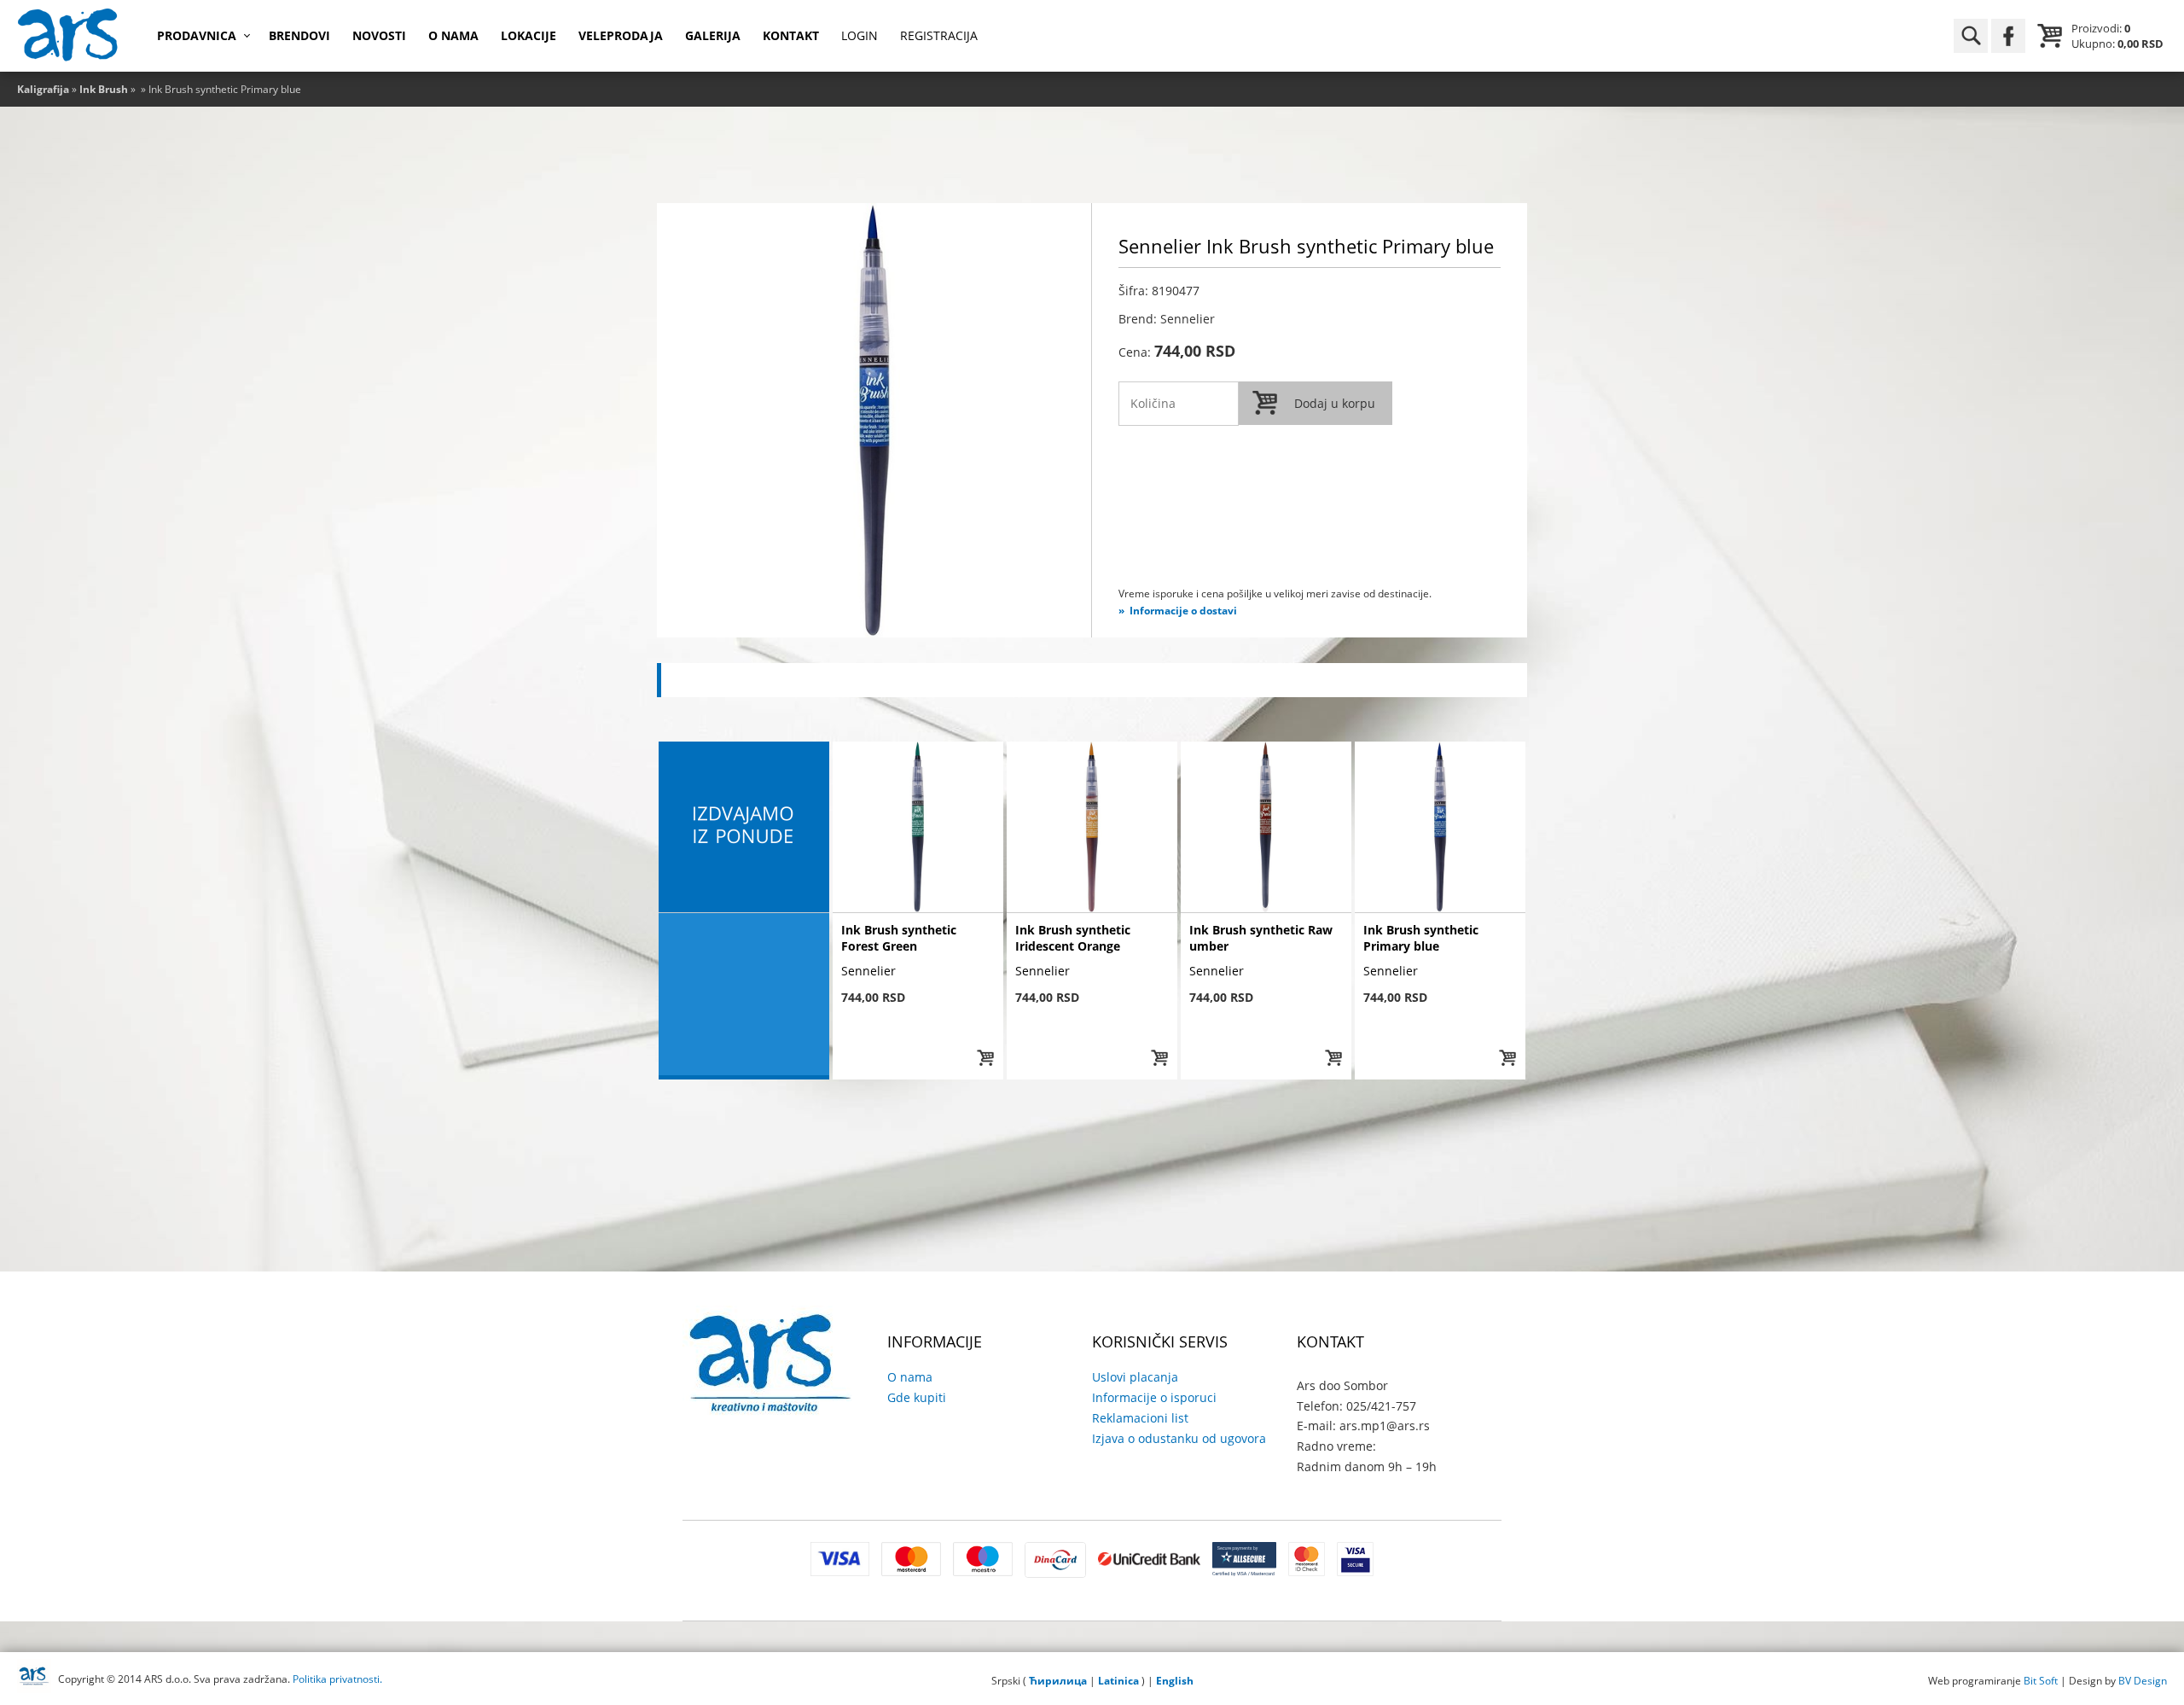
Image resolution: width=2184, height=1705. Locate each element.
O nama (453, 35)
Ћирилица (1058, 1681)
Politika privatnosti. (337, 1679)
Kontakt (791, 35)
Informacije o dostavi (1183, 611)
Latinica (1118, 1681)
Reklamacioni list (1140, 1418)
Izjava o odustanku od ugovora (1179, 1438)
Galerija (713, 35)
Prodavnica (197, 35)
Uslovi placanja (1135, 1377)
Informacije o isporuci (1154, 1397)
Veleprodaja (621, 35)
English (1175, 1681)
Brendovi (299, 35)
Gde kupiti (917, 1397)
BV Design (2143, 1681)
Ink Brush (104, 89)
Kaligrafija (43, 89)
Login (860, 35)
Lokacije (529, 35)
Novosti (379, 35)
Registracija (939, 35)
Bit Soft (2041, 1681)
